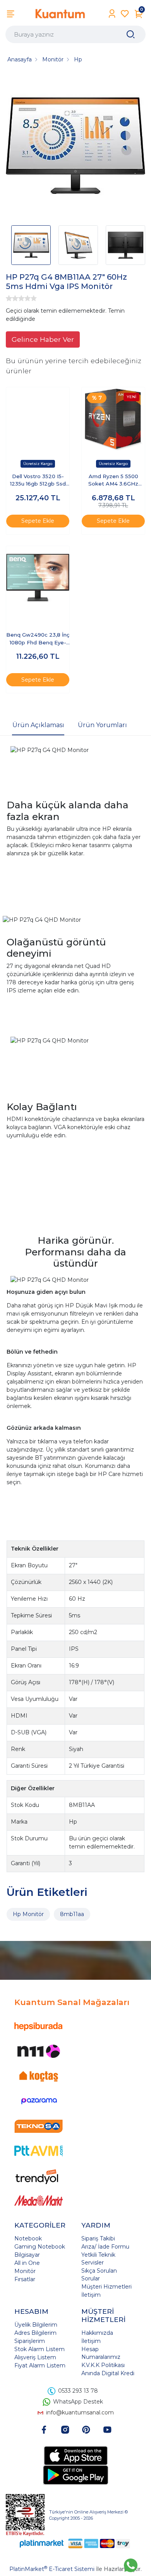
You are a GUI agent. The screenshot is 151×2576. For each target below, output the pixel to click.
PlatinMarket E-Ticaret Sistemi (52, 2569)
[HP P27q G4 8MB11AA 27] (75, 147)
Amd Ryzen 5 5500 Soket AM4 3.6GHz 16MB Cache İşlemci (113, 481)
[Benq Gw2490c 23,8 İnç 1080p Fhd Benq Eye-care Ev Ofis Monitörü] (38, 578)
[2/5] (12, 298)
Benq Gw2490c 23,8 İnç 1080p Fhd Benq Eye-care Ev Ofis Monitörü (38, 639)
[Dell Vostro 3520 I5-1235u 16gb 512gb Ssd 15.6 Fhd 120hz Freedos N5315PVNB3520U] (38, 419)
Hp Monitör (28, 1914)
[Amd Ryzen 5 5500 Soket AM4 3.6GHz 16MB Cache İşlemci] (113, 419)
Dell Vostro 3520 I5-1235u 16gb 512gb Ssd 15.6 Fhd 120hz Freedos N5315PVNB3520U (38, 481)
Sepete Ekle (38, 521)
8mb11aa (72, 1914)
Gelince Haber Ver (43, 339)
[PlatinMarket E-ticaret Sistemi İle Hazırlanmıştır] (42, 2543)
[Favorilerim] (125, 14)
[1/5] (9, 298)
